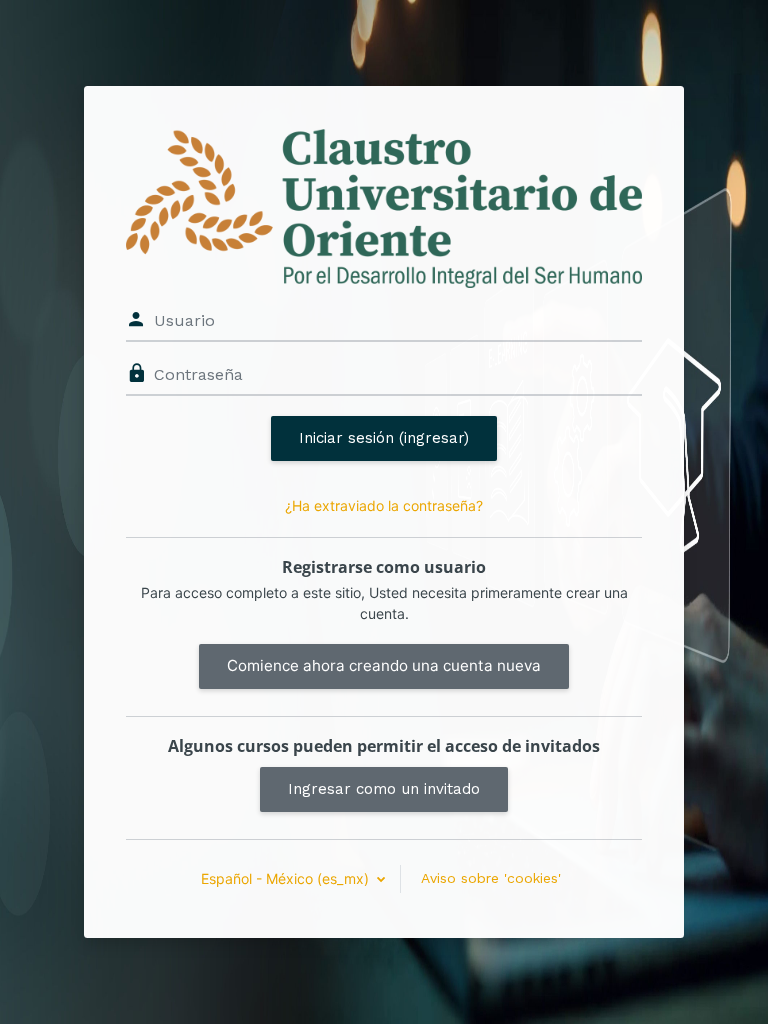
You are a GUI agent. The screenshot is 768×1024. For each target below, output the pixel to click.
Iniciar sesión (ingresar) (384, 438)
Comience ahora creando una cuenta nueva (384, 665)
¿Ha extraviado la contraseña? (384, 505)
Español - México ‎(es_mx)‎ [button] (287, 878)
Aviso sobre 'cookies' (491, 878)
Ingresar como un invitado (384, 789)
